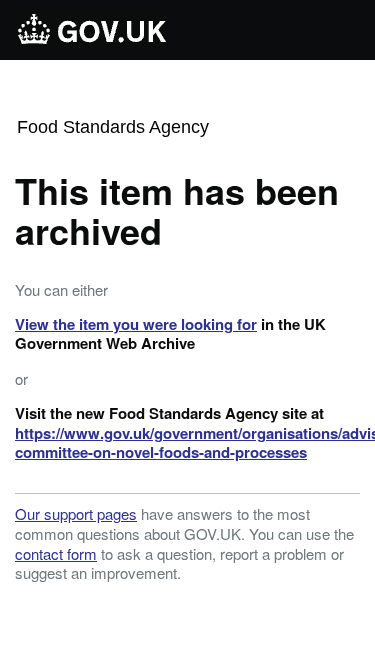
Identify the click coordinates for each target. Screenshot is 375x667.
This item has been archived (177, 210)
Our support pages (76, 513)
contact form (56, 553)
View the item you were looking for (136, 324)
